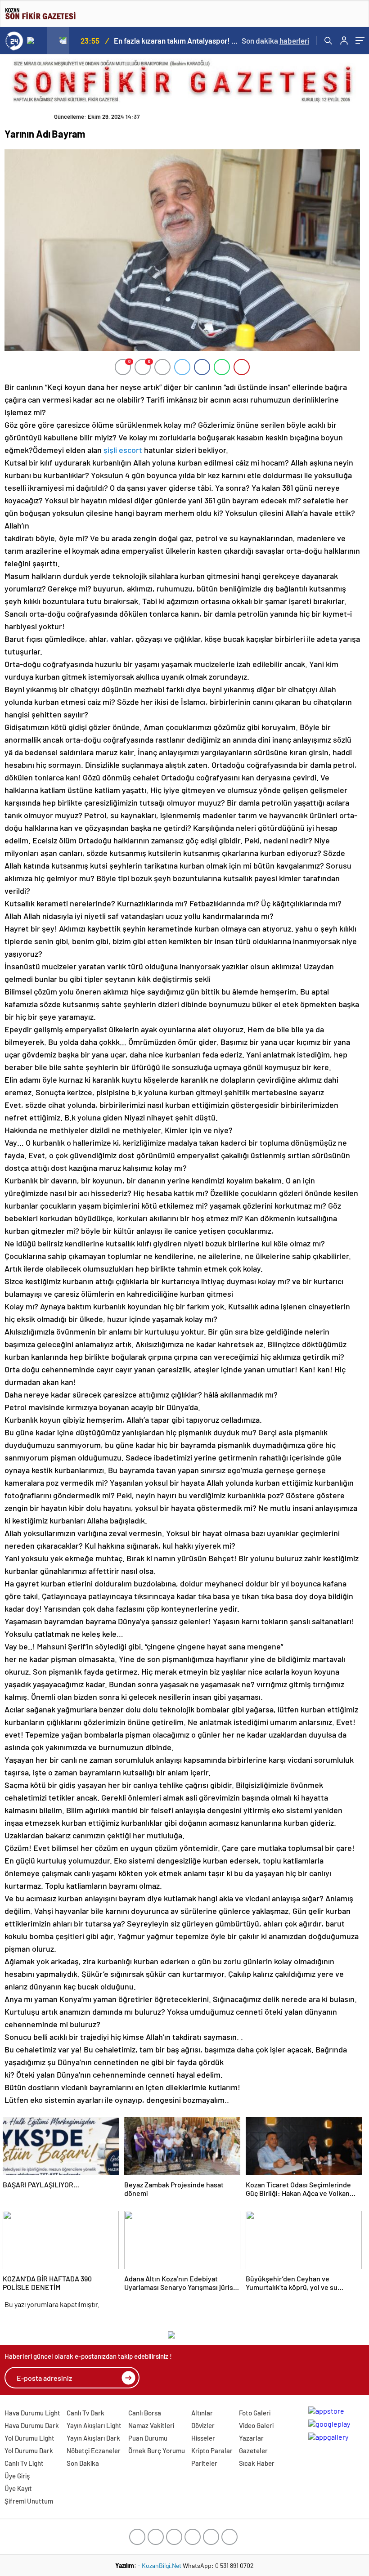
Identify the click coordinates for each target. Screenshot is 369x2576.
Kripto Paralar (212, 2451)
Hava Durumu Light (32, 2413)
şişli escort (123, 450)
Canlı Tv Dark (85, 2413)
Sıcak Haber (257, 2463)
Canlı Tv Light (24, 2463)
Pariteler (204, 2463)
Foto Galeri (255, 2413)
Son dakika (275, 40)
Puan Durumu (148, 2438)
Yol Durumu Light (29, 2438)
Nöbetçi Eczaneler (94, 2451)
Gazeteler (253, 2451)
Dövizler (203, 2425)
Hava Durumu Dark (32, 2425)
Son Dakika (83, 2463)
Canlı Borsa (145, 2413)
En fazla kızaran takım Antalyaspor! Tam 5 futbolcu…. (177, 40)
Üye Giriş (17, 2476)
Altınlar (202, 2413)
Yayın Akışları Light (94, 2425)
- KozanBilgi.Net (160, 2565)
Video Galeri (256, 2425)
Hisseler (203, 2438)
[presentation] (36, 40)
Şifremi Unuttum (29, 2501)
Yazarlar (251, 2438)
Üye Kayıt (18, 2488)
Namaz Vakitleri (151, 2425)
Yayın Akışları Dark (93, 2438)
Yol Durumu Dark (29, 2451)
